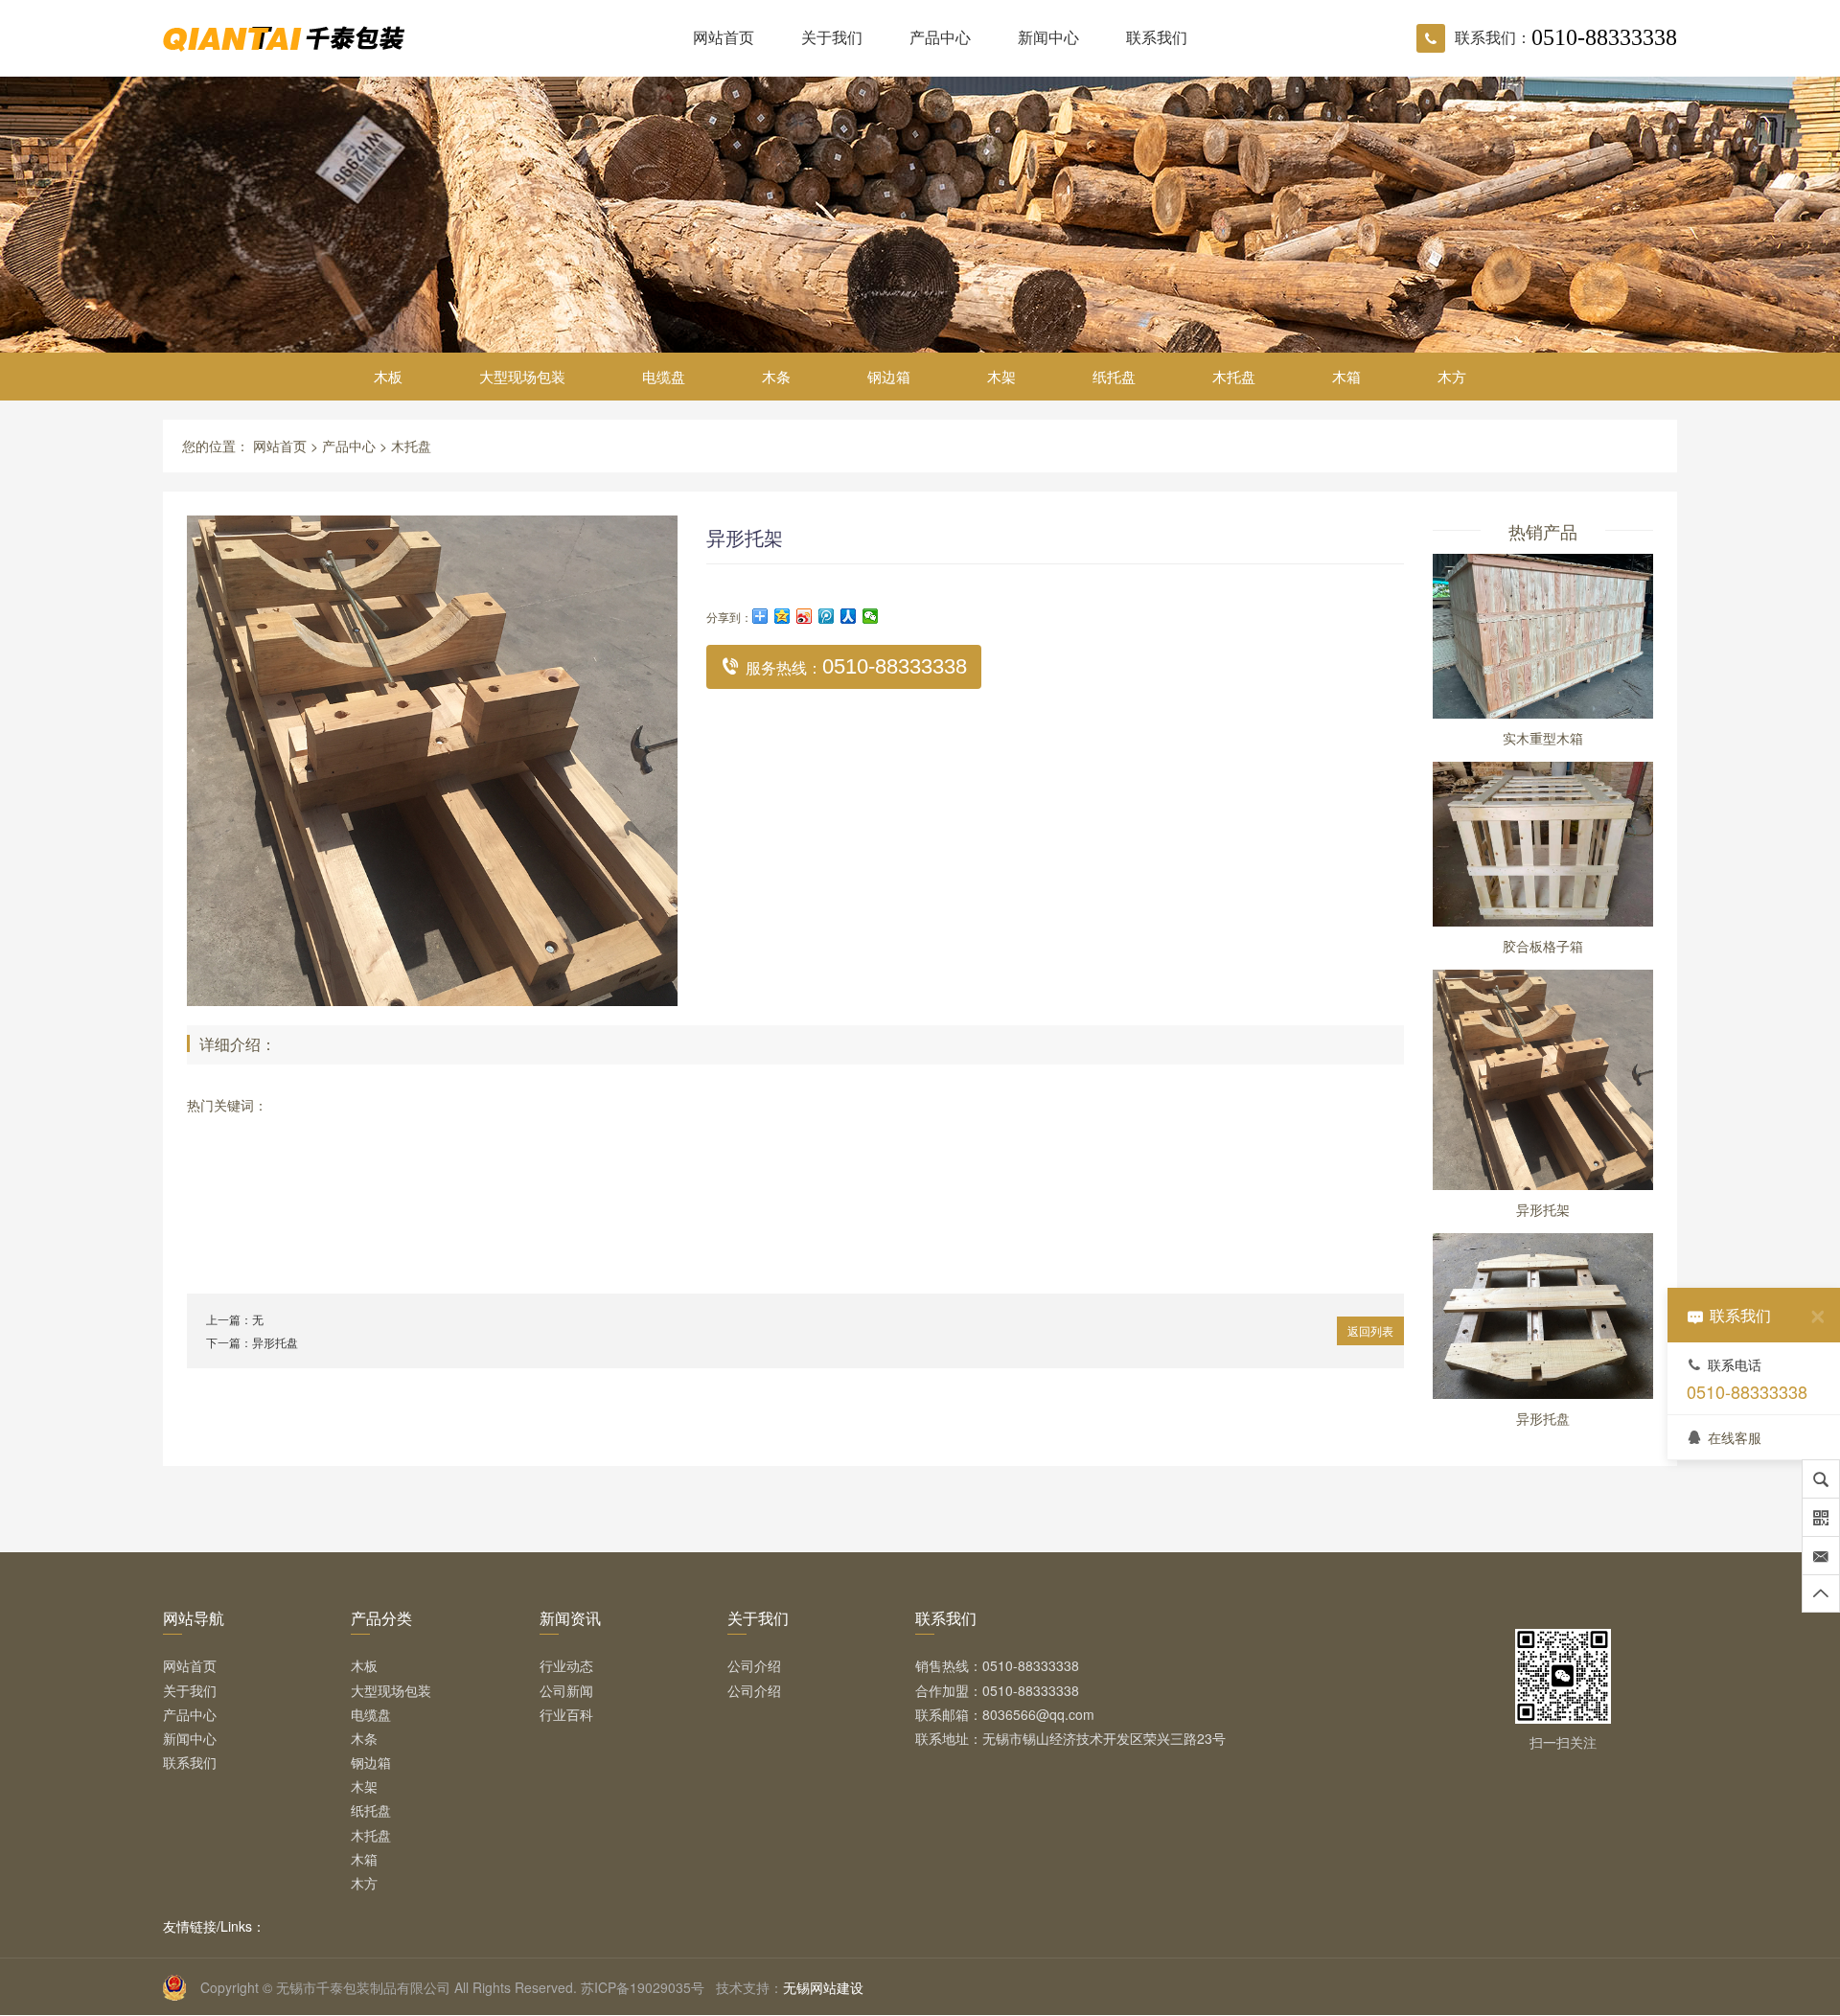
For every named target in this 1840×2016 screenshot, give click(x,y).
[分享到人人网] (849, 616)
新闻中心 (1048, 37)
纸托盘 (1114, 376)
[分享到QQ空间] (782, 616)
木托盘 (1234, 376)
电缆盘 (664, 376)
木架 (1001, 376)
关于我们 (832, 37)
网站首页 (724, 37)
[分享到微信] (871, 616)
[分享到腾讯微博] (827, 616)
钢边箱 (889, 376)
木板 (388, 376)
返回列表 (1370, 1330)
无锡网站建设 (823, 1987)
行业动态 (566, 1665)
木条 (776, 376)
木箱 (1346, 376)
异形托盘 (275, 1342)
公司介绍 (754, 1665)
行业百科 (566, 1714)
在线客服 (1735, 1437)
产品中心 (940, 37)
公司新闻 (566, 1690)
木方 (1452, 376)
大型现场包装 (522, 376)
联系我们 (1157, 37)
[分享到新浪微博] (805, 616)
